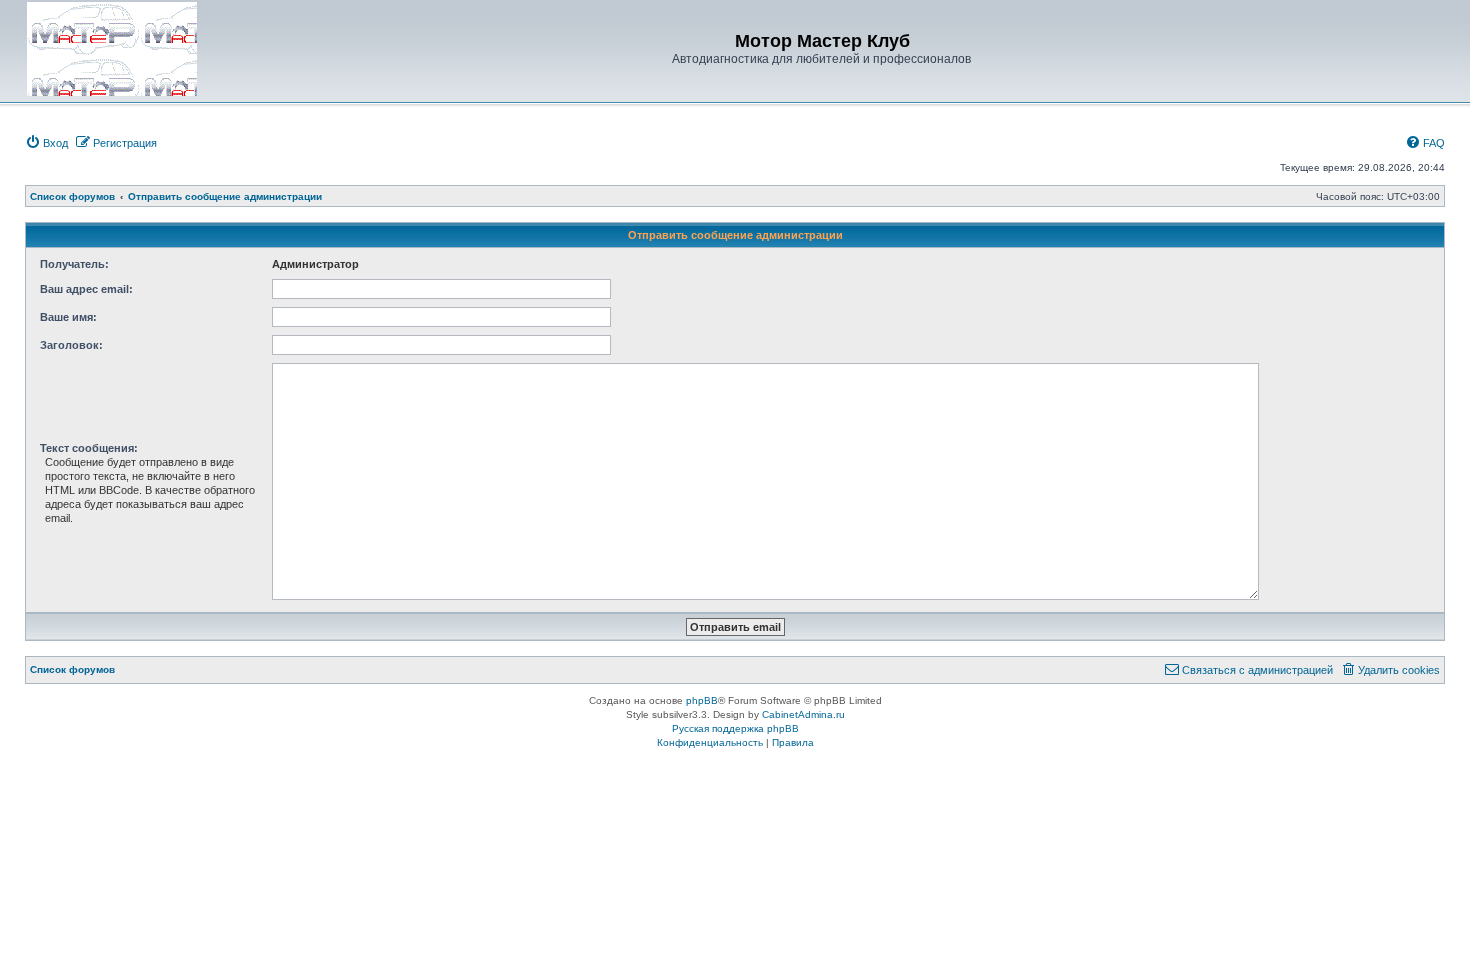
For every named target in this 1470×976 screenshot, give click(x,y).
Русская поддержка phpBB (735, 728)
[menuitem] (46, 143)
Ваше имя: (68, 317)
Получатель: (74, 264)
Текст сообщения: (89, 448)
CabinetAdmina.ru (803, 714)
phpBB (702, 700)
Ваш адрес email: (86, 289)
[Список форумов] (112, 49)
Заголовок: (71, 345)
